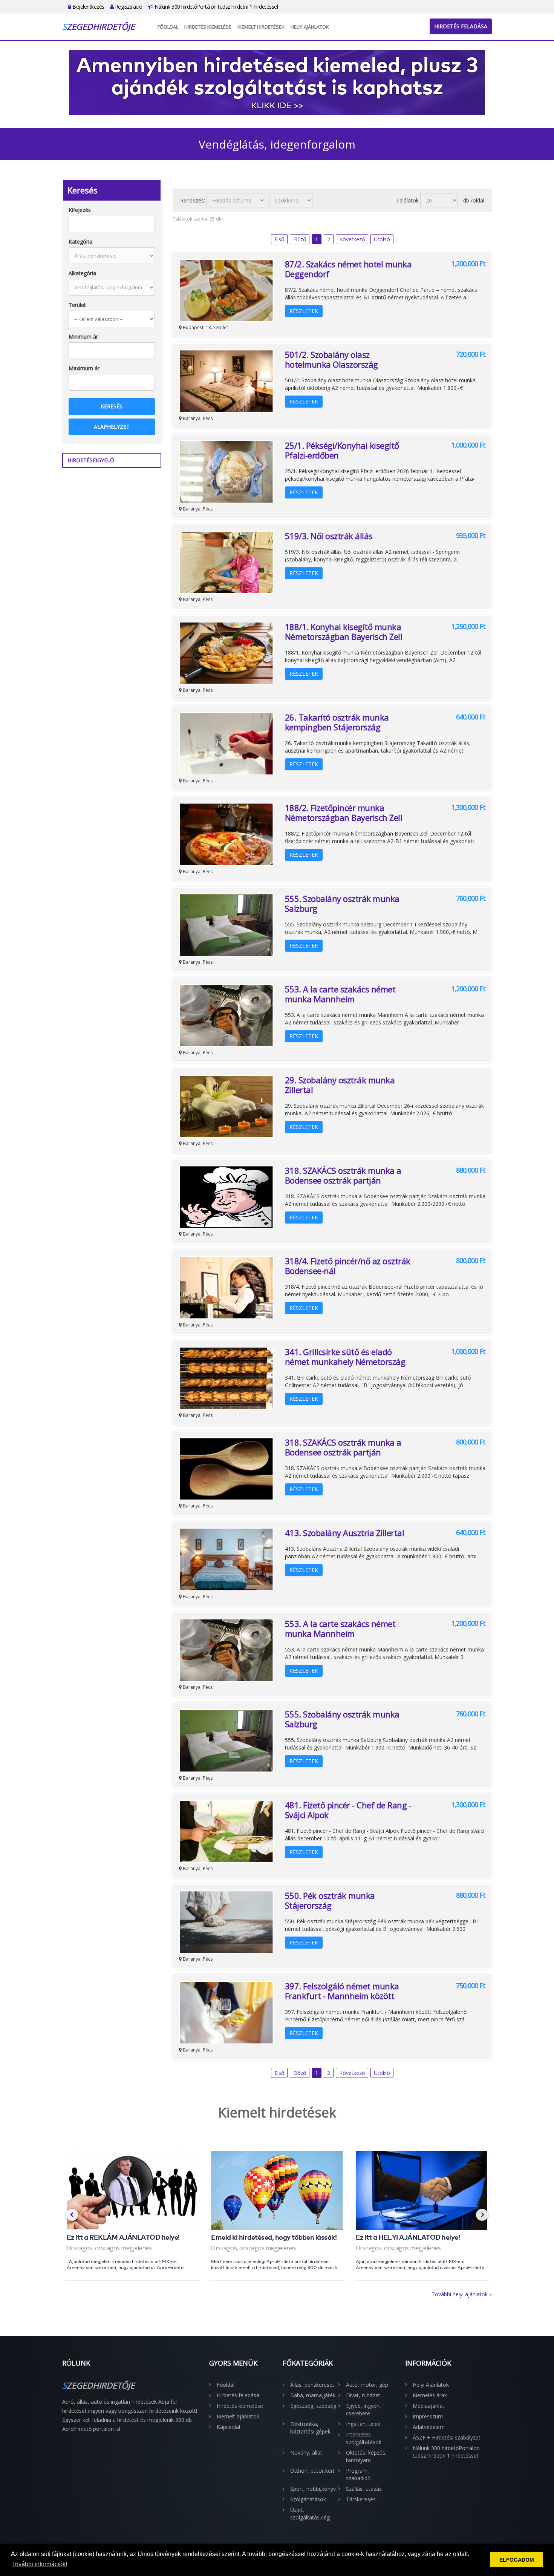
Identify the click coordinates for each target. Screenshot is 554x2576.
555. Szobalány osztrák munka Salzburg (342, 903)
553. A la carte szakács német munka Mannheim (340, 994)
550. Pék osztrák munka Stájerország (330, 1900)
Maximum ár (84, 368)
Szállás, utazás (364, 2489)
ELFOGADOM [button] (517, 2560)
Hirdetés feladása (461, 26)
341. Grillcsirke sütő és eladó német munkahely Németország (345, 1357)
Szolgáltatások (308, 2499)
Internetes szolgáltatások (364, 2438)
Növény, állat (306, 2453)
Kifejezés (80, 210)
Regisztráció (128, 7)
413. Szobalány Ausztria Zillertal (345, 1533)
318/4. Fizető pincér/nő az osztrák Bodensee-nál (348, 1266)
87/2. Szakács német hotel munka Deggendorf (348, 269)
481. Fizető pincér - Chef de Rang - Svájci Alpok (348, 1810)
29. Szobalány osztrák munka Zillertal (340, 1085)
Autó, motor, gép (367, 2385)
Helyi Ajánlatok (310, 27)
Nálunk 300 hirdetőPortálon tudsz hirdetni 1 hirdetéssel (215, 7)
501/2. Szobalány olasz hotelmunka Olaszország (331, 359)
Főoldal (168, 27)
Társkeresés (361, 2499)
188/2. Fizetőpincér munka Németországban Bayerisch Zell (344, 813)
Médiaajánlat (429, 2406)
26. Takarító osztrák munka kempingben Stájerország (337, 722)
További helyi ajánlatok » (462, 2294)
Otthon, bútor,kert (312, 2471)
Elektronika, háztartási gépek (310, 2428)
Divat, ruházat (363, 2395)
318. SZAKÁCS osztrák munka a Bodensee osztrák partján (343, 1175)
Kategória (80, 241)
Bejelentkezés (88, 7)
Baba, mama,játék (313, 2395)
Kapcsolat (229, 2427)
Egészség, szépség (313, 2406)
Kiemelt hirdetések (261, 27)
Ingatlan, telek (363, 2424)
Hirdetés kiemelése (208, 27)
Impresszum (428, 2416)
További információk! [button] (40, 2564)
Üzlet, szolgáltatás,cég (310, 2514)
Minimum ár (83, 337)
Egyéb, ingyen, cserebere (363, 2410)
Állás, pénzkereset (312, 2385)
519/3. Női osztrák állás (329, 536)
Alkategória (82, 273)
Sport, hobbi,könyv (313, 2489)
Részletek (304, 311)
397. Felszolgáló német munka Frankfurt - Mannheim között (342, 1991)
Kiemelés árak (430, 2395)
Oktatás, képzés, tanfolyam (366, 2456)
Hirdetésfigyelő (91, 460)
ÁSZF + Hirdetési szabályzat (447, 2437)
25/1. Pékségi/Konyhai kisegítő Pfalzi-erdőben (342, 450)
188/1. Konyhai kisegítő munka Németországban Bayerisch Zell (344, 632)
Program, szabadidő (358, 2474)
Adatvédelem (429, 2427)
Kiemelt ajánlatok (238, 2416)
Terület (77, 305)
